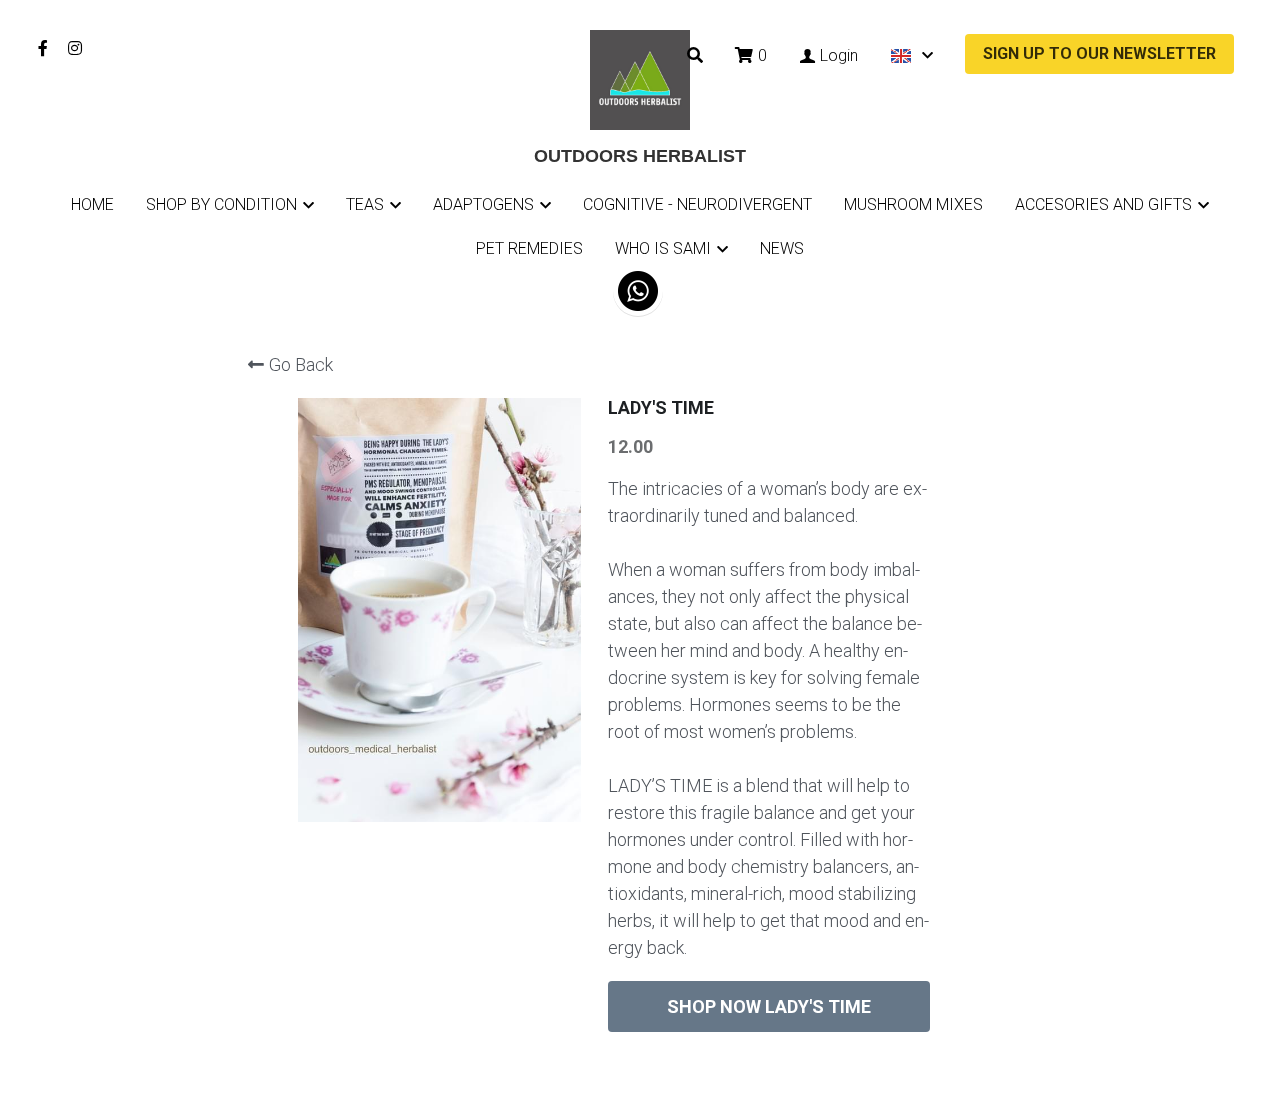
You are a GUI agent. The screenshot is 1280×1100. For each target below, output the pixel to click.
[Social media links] (43, 48)
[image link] (640, 78)
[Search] (695, 55)
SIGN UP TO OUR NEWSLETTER (1099, 53)
